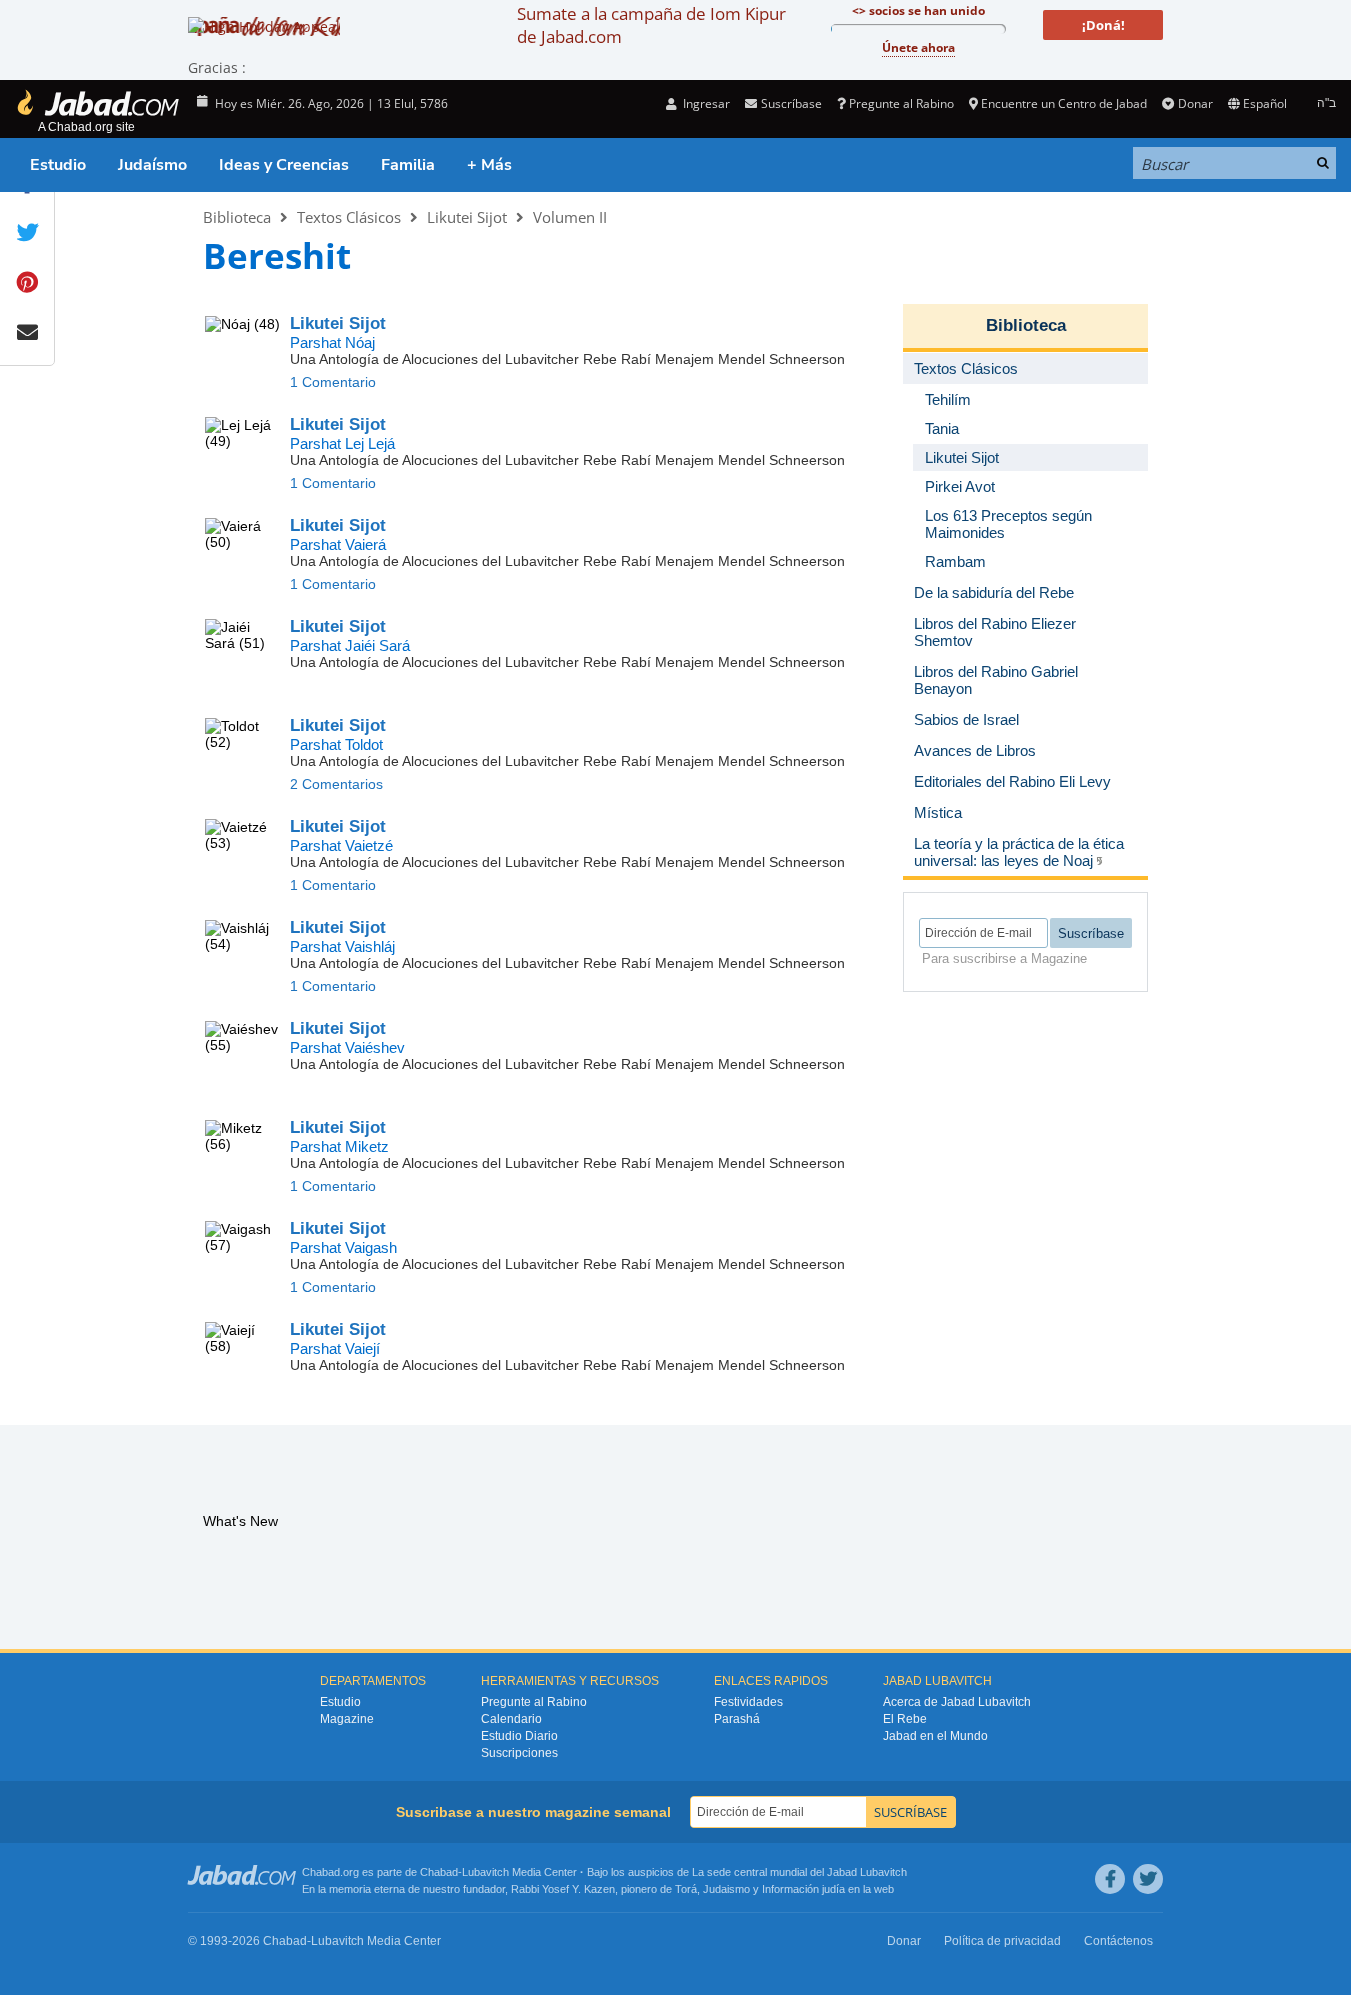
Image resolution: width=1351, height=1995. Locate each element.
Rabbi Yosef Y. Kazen (563, 1889)
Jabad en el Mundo (935, 1736)
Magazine (347, 1719)
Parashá (737, 1719)
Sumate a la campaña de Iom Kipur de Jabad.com (651, 25)
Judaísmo (152, 165)
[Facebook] (1110, 1879)
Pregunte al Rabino (901, 103)
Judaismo (726, 1889)
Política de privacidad (1002, 1941)
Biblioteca (237, 217)
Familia (408, 165)
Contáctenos (1118, 1941)
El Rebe (905, 1719)
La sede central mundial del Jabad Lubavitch (799, 1872)
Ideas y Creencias (284, 165)
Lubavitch (485, 1872)
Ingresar (705, 103)
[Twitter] (1148, 1879)
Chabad (439, 1872)
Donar (1195, 103)
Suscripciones (519, 1753)
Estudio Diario (519, 1736)
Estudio (58, 165)
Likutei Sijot (467, 217)
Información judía (805, 1889)
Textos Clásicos (349, 217)
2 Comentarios (336, 784)
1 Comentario (333, 382)
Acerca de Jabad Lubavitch (957, 1702)
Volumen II (570, 217)
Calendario (511, 1719)
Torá (686, 1889)
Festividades (748, 1702)
